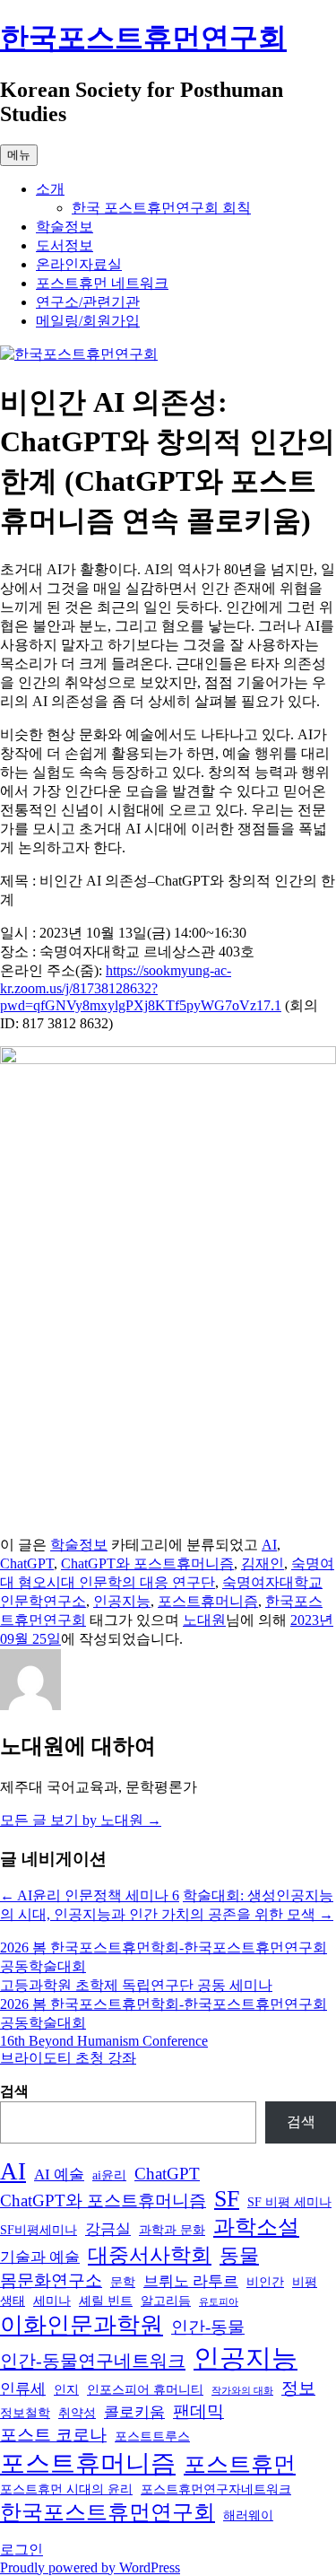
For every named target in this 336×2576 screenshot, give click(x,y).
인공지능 (122, 1601)
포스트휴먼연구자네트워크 (216, 2489)
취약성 (77, 2413)
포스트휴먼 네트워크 (102, 283)
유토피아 (219, 2302)
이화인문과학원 (82, 2325)
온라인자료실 (79, 264)
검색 (14, 2091)
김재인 (263, 1563)
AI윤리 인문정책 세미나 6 (90, 1895)
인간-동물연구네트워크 (93, 2361)
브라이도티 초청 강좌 (68, 2058)
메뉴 (19, 155)
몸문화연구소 (51, 2280)
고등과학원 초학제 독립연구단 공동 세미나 (136, 1985)
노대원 (204, 1620)
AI (269, 1545)
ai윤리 (109, 2175)
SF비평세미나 (39, 2230)
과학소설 (256, 2227)
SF (227, 2199)
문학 (123, 2282)
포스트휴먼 (240, 2464)
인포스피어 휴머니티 (145, 2389)
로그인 (22, 2550)
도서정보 (65, 245)
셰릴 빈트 (106, 2301)
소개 (50, 189)
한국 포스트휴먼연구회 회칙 (161, 208)
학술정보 (65, 227)
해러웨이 (248, 2515)
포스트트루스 (152, 2436)
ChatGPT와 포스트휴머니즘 (147, 1563)
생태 (13, 2301)
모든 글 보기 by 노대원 (81, 1820)
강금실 (108, 2229)
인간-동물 (208, 2327)
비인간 (265, 2282)
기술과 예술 (40, 2257)
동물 (239, 2256)
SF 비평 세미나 (289, 2202)
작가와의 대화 (242, 2391)
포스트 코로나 (53, 2435)
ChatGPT (27, 1563)
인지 (66, 2389)
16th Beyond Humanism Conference (104, 2041)
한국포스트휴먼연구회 (143, 38)
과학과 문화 (172, 2230)
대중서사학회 (150, 2255)
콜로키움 (134, 2412)
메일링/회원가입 (88, 321)
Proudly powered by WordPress (90, 2567)
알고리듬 (166, 2301)
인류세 (23, 2389)
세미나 (52, 2301)
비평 (305, 2282)
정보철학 (25, 2413)
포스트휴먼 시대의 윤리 (66, 2489)
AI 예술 (59, 2174)
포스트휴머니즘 (208, 1601)
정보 (298, 2388)
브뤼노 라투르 (191, 2281)
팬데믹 (198, 2411)
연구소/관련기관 (88, 302)
